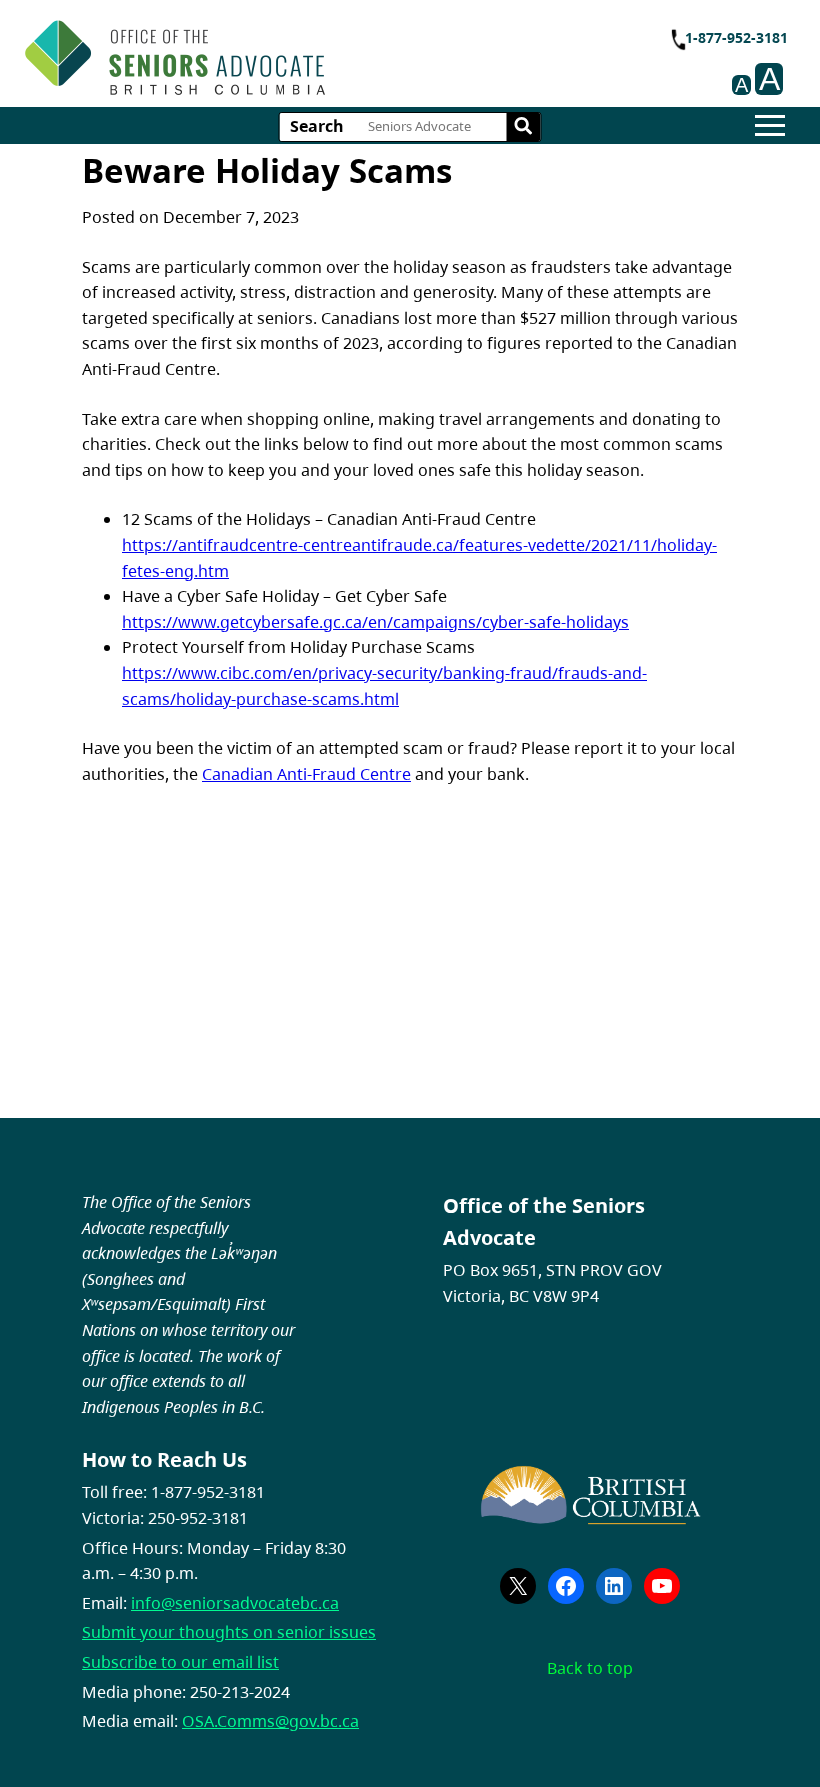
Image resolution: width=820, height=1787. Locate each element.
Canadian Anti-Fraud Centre (306, 774)
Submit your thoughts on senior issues (229, 1632)
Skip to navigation (332, 45)
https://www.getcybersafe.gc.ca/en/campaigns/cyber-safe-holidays (375, 622)
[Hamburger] (770, 125)
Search (317, 126)
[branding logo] (175, 57)
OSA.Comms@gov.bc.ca (270, 1721)
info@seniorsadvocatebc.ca (235, 1603)
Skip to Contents (332, 45)
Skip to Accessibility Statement (332, 55)
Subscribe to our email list (180, 1662)
